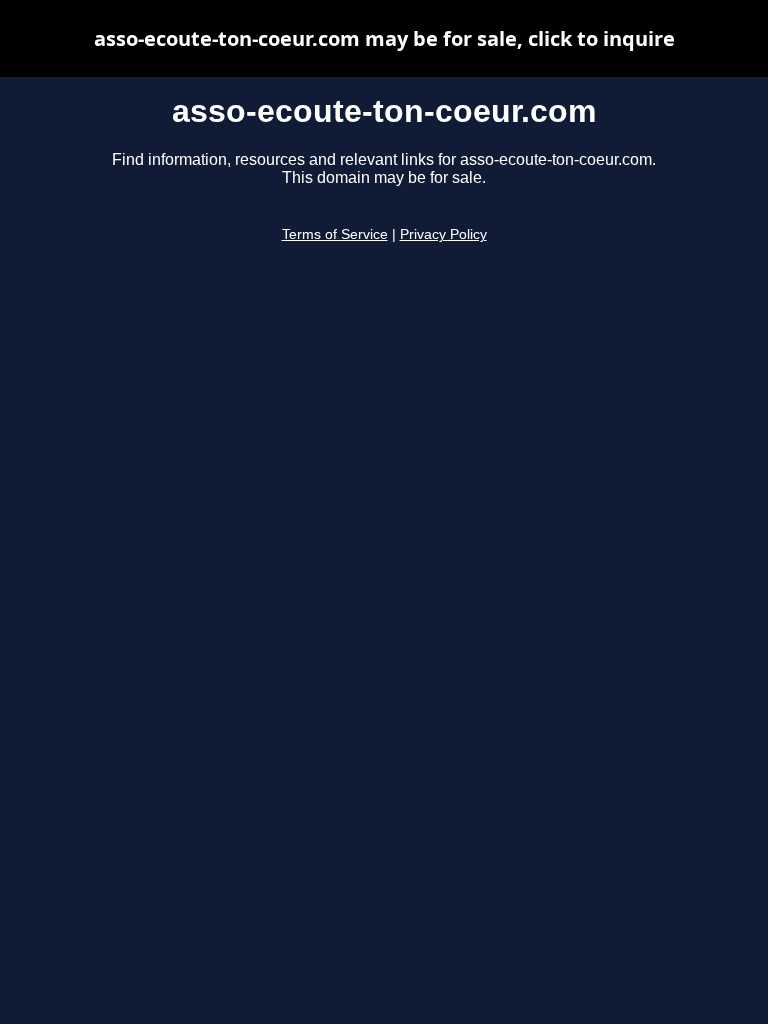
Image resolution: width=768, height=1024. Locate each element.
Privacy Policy (443, 234)
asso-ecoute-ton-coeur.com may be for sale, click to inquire (384, 38)
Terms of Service (335, 234)
